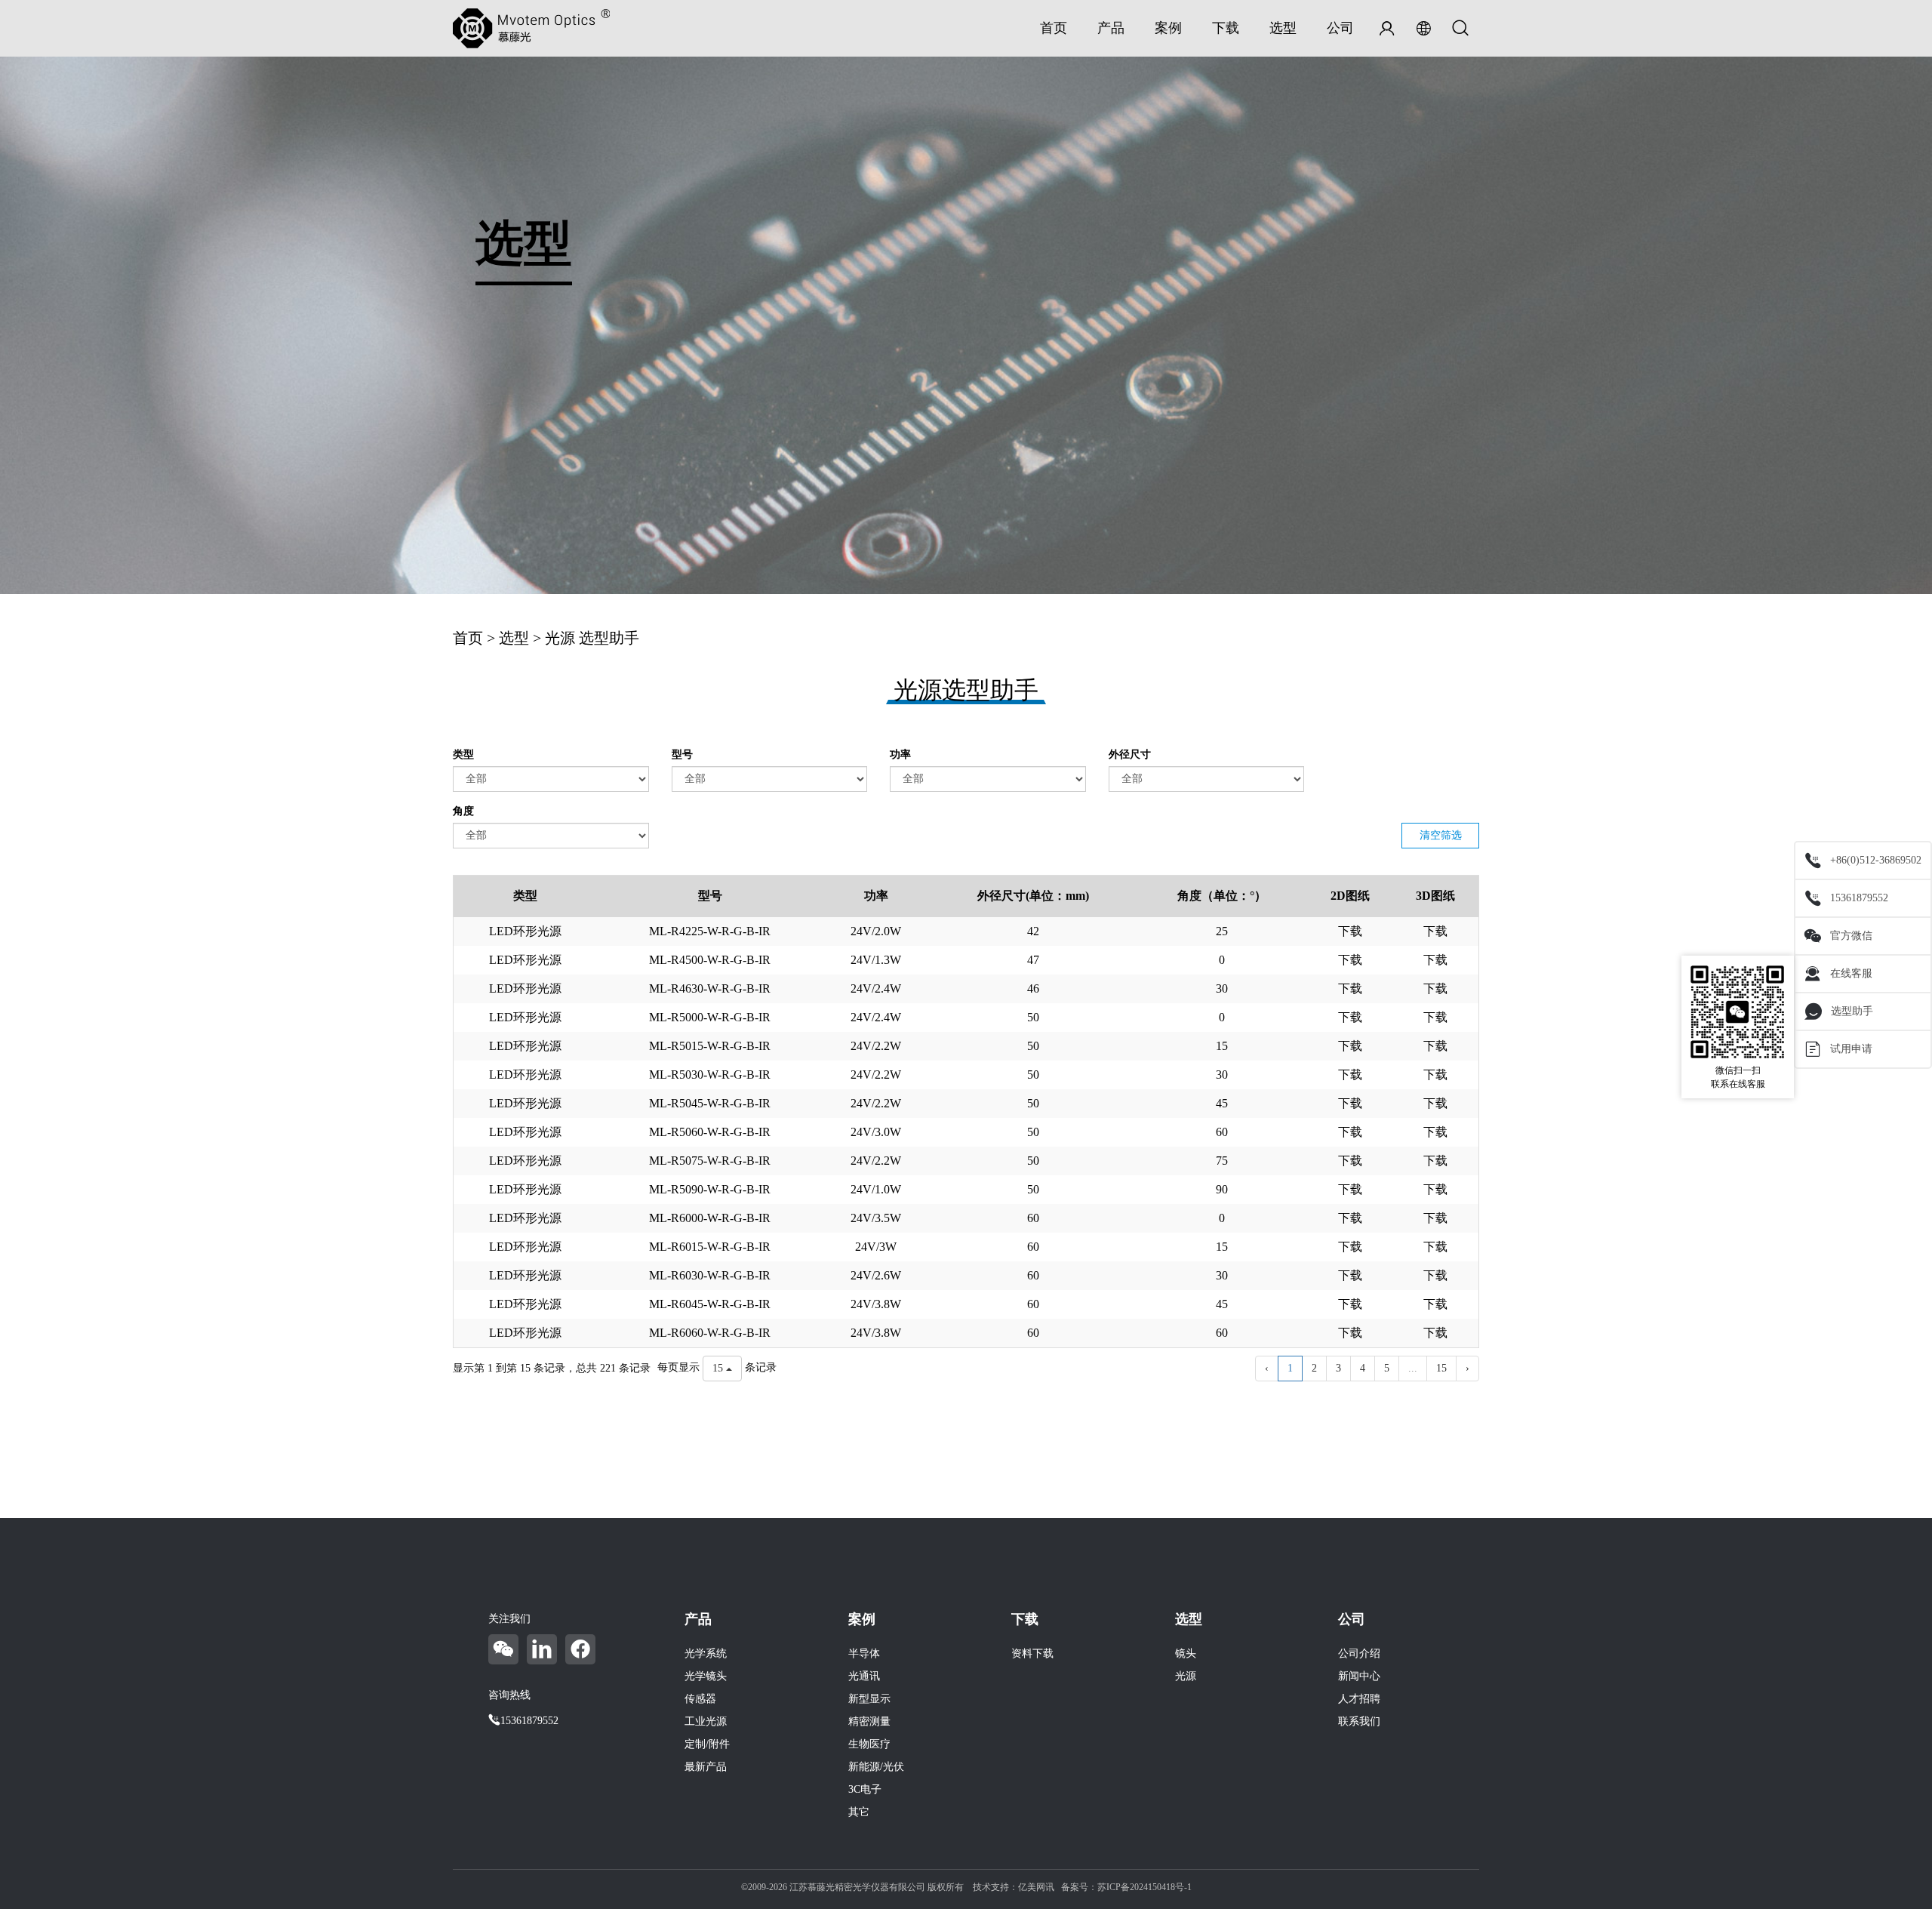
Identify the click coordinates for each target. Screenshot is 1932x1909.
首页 (1054, 28)
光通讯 (864, 1676)
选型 (1283, 28)
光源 (560, 638)
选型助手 (1852, 1011)
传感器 (700, 1699)
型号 (682, 754)
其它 (859, 1812)
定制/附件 (707, 1744)
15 (1441, 1368)
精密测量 (869, 1721)
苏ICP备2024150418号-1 (1144, 1887)
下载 (1226, 28)
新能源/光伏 (876, 1767)
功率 (900, 754)
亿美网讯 (1036, 1887)
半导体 (864, 1653)
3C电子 (865, 1789)
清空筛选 (1441, 835)
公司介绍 (1359, 1653)
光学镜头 (706, 1676)
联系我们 (1359, 1721)
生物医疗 (869, 1744)
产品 (1111, 28)
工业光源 (706, 1721)
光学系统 (706, 1653)
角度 (463, 811)
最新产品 (706, 1767)
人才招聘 (1359, 1699)
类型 (463, 754)
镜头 (1186, 1653)
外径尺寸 (1130, 754)
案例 (1168, 28)
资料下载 (1032, 1653)
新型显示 (869, 1699)
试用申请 (1851, 1049)
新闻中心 (1359, 1676)
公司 (1340, 28)
